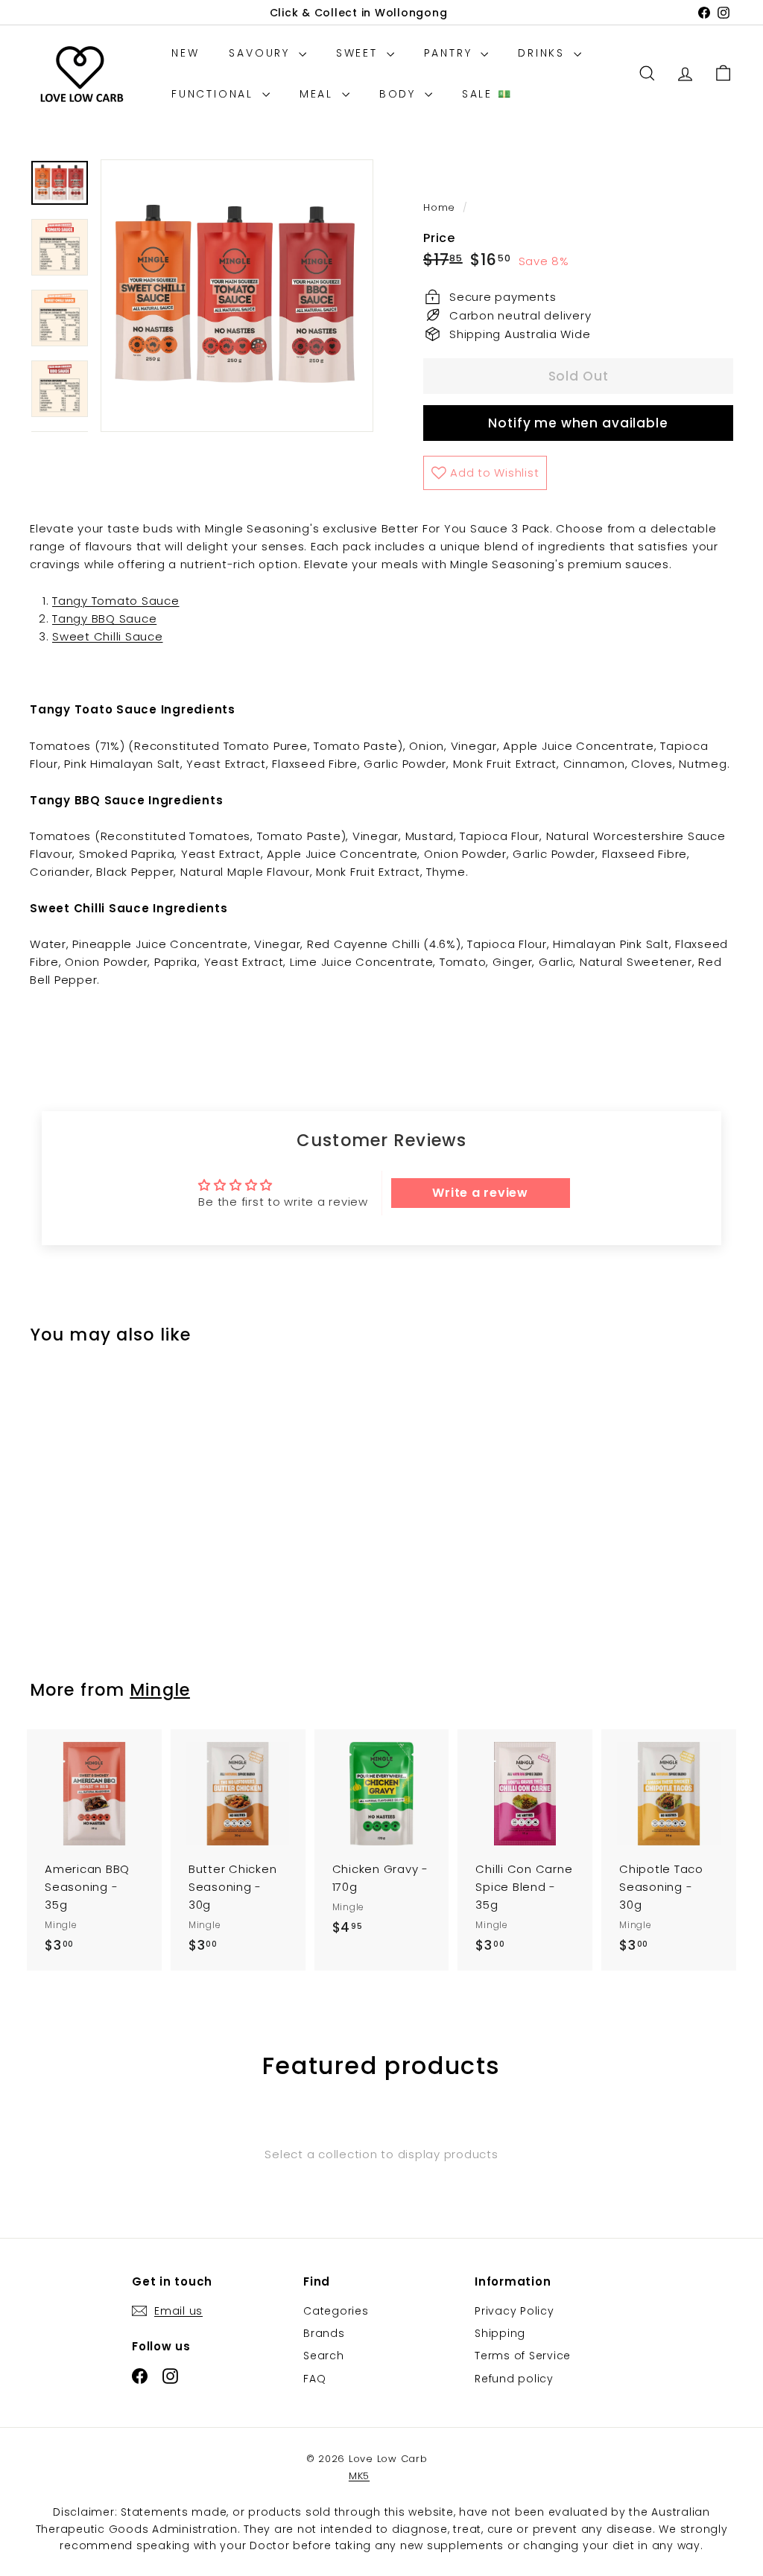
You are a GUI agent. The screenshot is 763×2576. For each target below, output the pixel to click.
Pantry (451, 53)
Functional (215, 94)
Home (441, 207)
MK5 (359, 2476)
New (185, 53)
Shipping (500, 2333)
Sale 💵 (487, 94)
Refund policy (514, 2379)
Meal (319, 94)
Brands (324, 2333)
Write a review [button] (480, 1193)
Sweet (360, 53)
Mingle (160, 1690)
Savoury (262, 53)
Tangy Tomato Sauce (116, 601)
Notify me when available (578, 423)
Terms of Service (523, 2356)
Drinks (544, 53)
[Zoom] (237, 296)
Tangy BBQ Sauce (104, 618)
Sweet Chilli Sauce (108, 636)
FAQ (314, 2379)
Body (400, 94)
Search (324, 2356)
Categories (336, 2311)
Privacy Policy (515, 2311)
